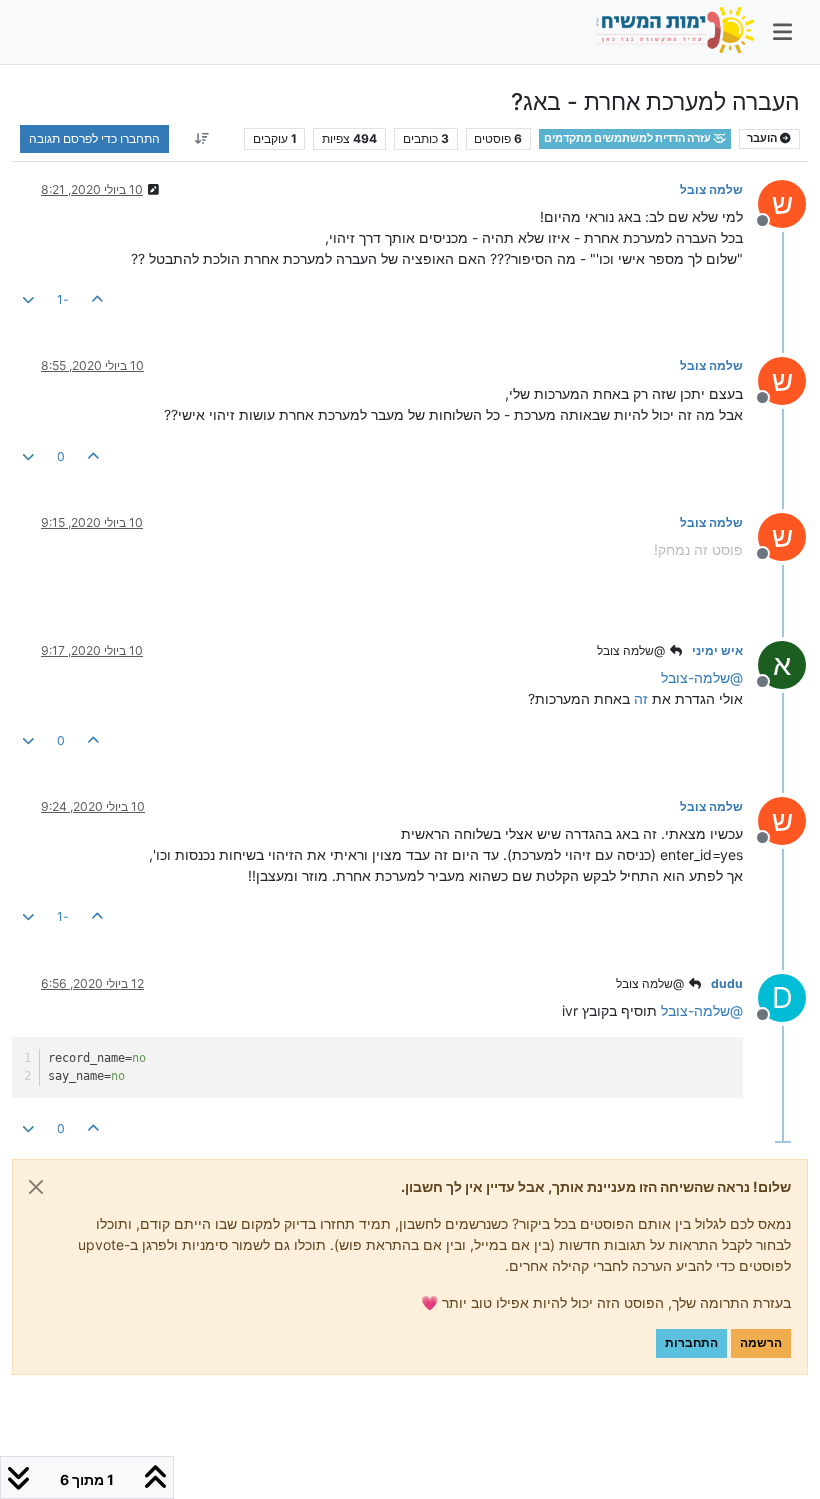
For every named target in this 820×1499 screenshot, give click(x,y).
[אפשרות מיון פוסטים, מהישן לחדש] (201, 139)
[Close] (36, 1187)
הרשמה (761, 1342)
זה (641, 698)
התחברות (691, 1342)
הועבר (763, 138)
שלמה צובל (711, 189)
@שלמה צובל (632, 650)
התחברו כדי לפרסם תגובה (94, 138)
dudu (727, 983)
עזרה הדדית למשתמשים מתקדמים (628, 138)
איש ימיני (717, 650)
